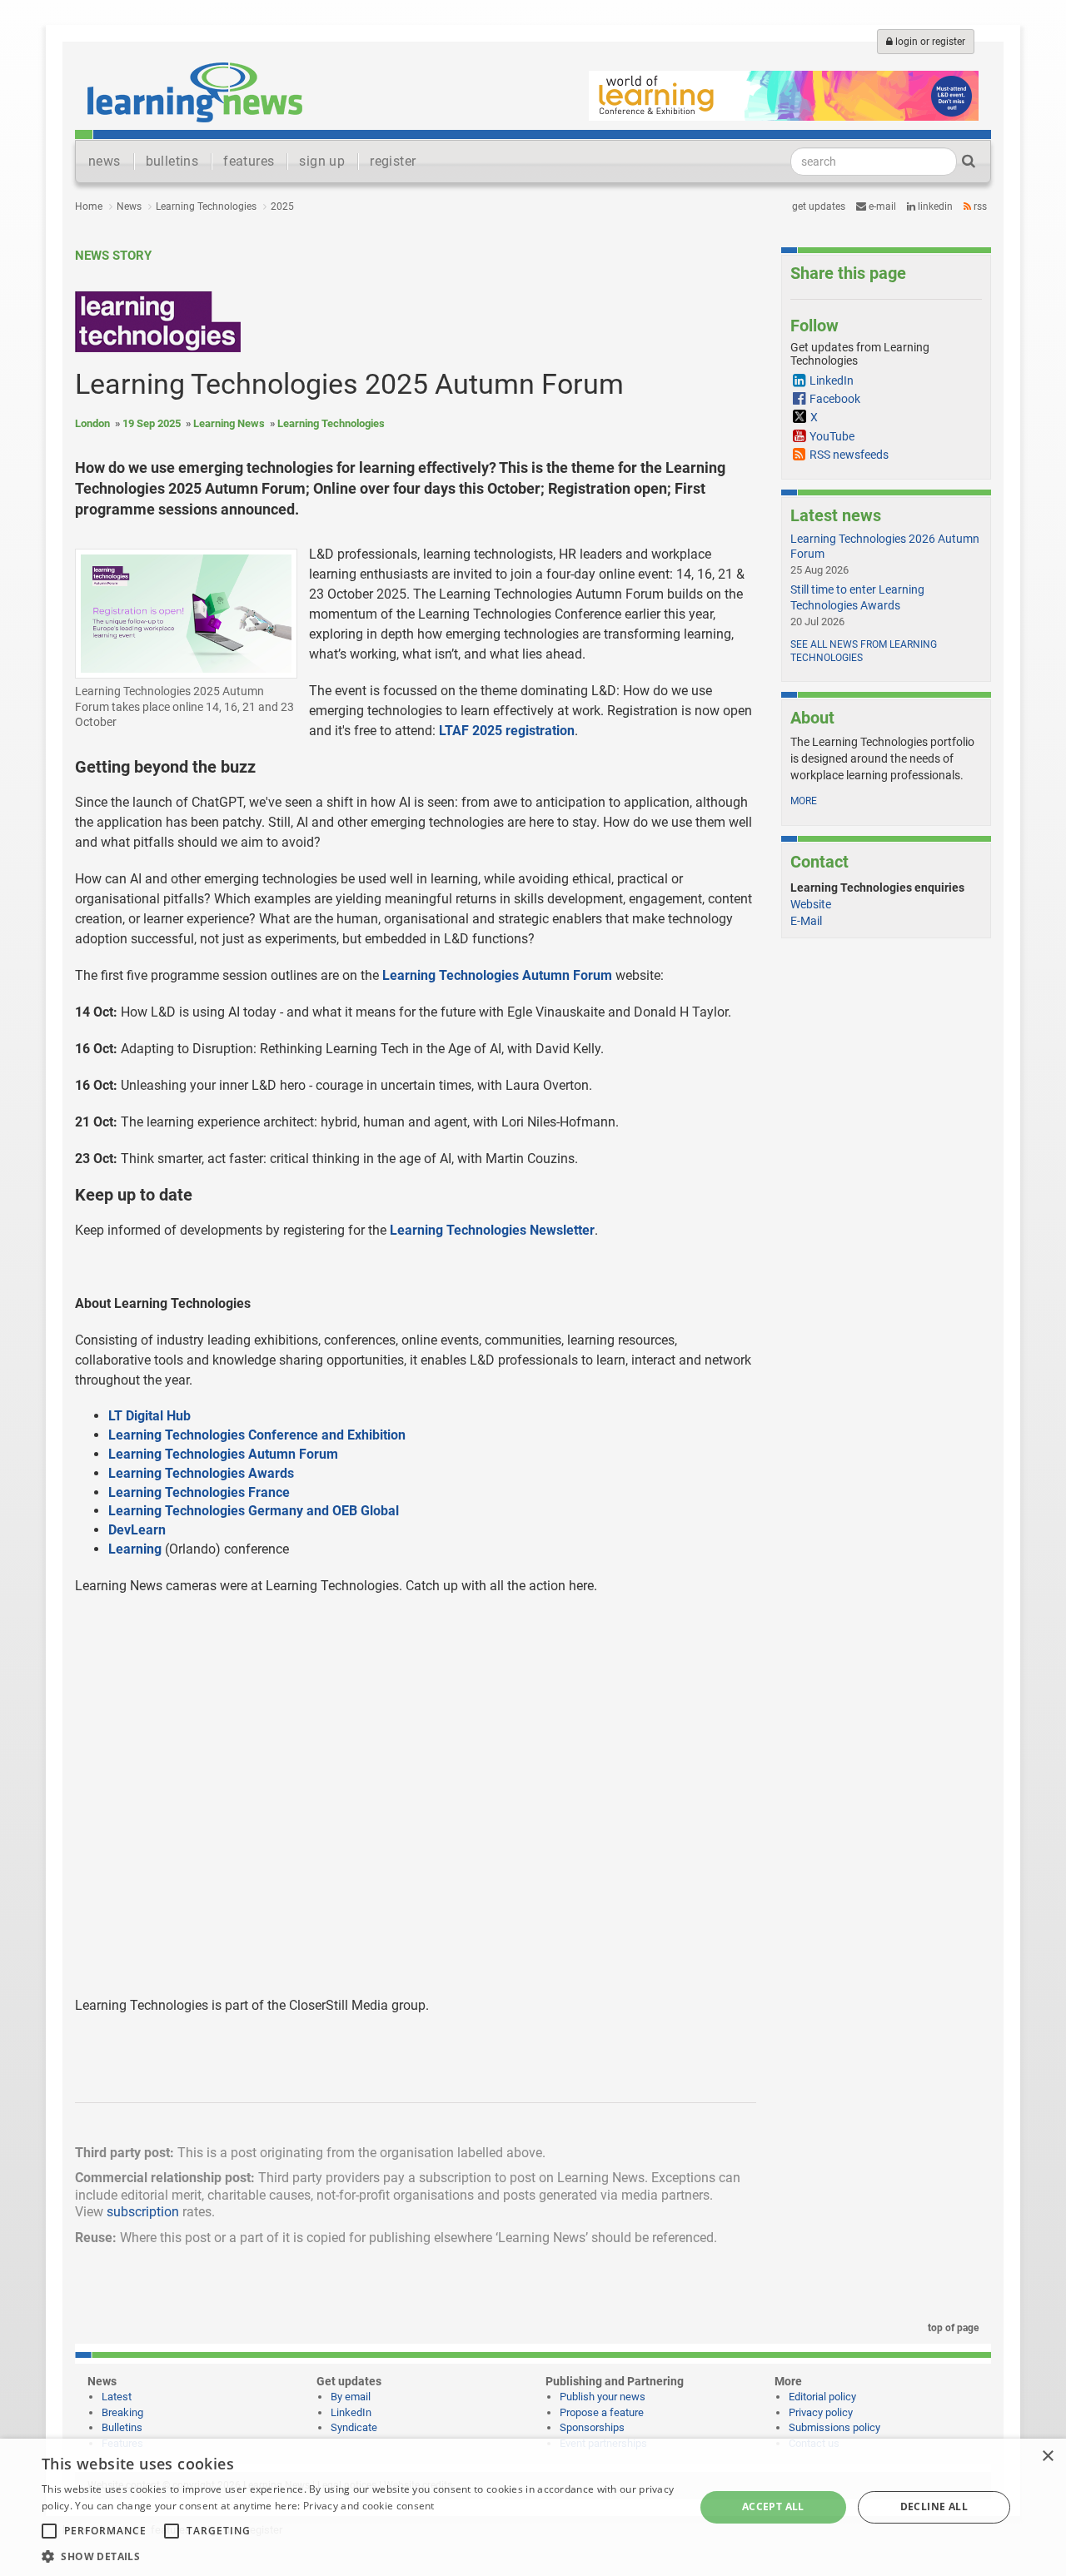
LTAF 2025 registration (507, 731)
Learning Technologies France (199, 1492)
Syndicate (354, 2427)
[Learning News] (195, 92)
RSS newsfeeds (849, 455)
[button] (359, 2556)
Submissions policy (834, 2427)
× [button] (1047, 2457)
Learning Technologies (206, 206)
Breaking (122, 2412)
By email (351, 2397)
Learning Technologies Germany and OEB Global (254, 1511)
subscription (143, 2212)
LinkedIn (934, 206)
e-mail (881, 206)
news (105, 161)
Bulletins (122, 2427)
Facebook (835, 399)
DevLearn (137, 1530)
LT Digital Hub (149, 1416)
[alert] (533, 2507)
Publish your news (603, 2397)
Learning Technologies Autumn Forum (497, 975)
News (129, 206)
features (249, 161)
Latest (117, 2397)
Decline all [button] (934, 2506)
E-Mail (806, 921)
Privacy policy (821, 2412)
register (393, 161)
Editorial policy (822, 2397)
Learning (135, 1549)
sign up (322, 161)
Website (811, 904)
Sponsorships (592, 2427)
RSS (979, 206)
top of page (952, 2328)
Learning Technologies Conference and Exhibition (257, 1435)
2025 (282, 206)
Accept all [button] (773, 2506)
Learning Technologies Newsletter (492, 1230)
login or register (929, 42)
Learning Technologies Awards (201, 1473)
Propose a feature (602, 2412)
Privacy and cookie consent (369, 2506)
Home (89, 206)
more (804, 801)
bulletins (172, 161)
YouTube (832, 436)
